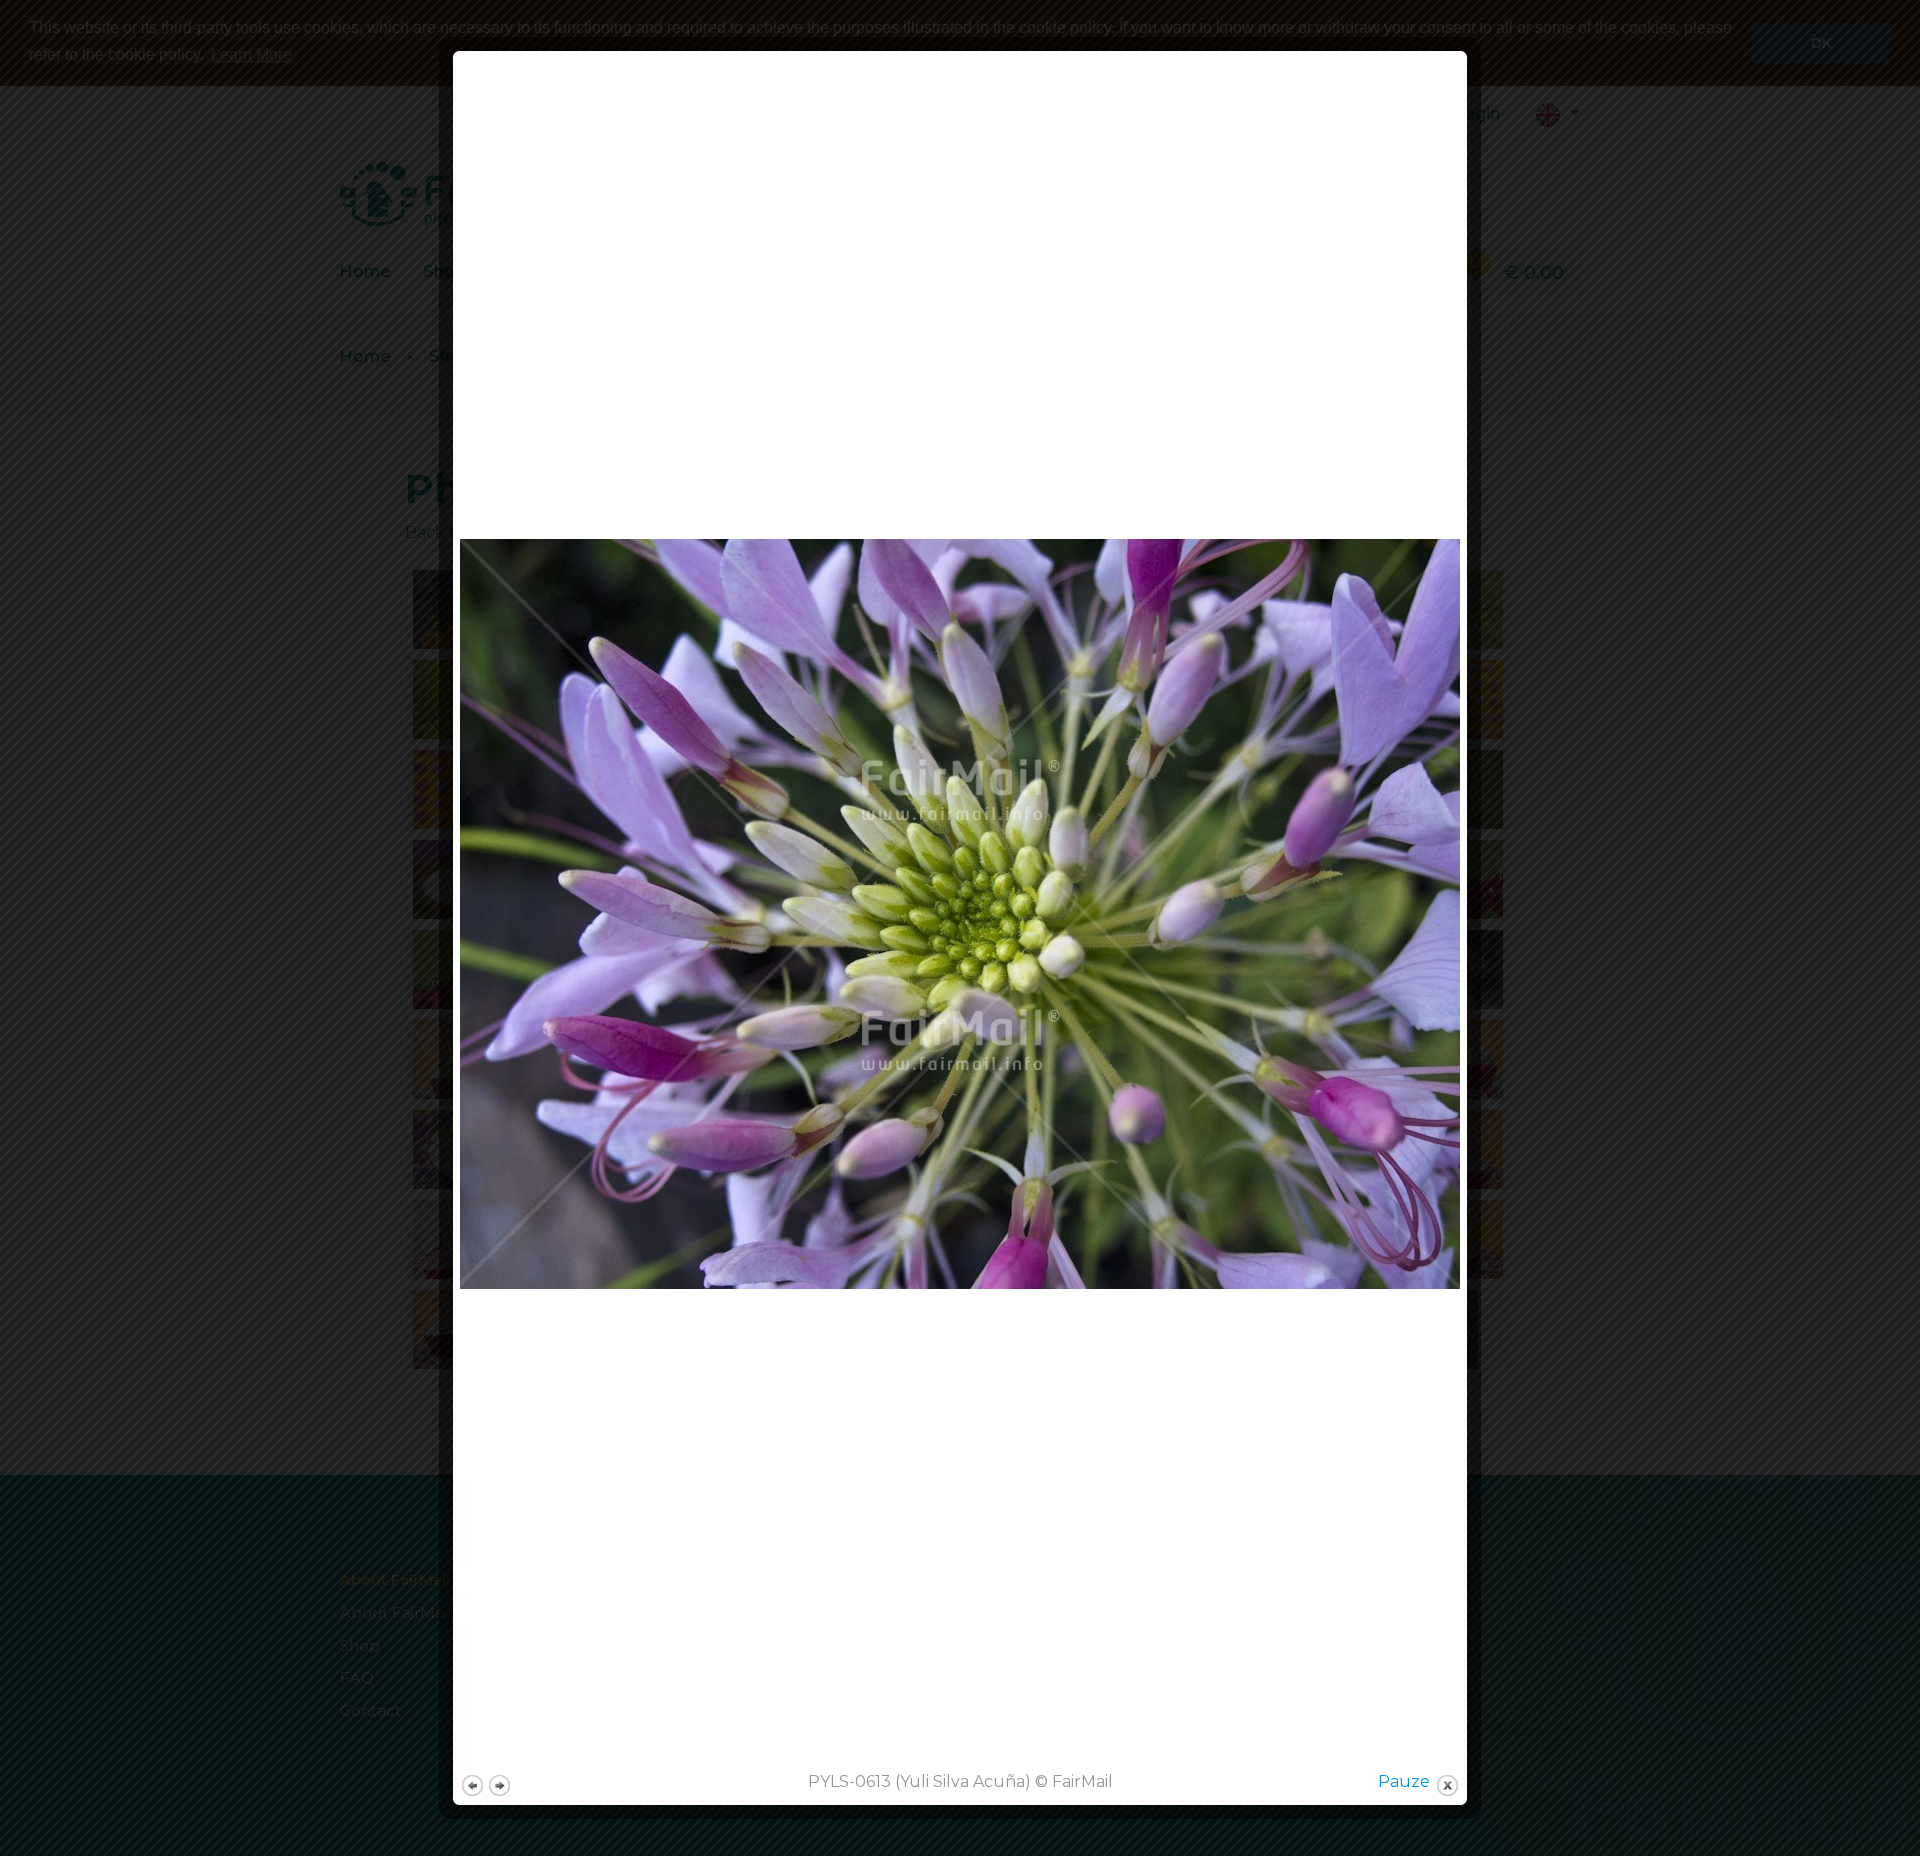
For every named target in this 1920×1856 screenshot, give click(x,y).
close (1447, 1785)
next (499, 1785)
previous (472, 1785)
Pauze (1404, 1781)
